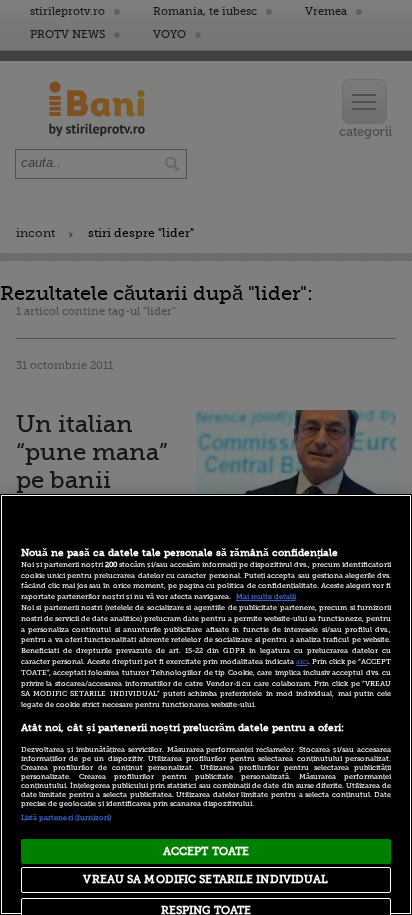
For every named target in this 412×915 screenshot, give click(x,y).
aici (302, 662)
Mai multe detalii (266, 597)
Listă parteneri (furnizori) (66, 818)
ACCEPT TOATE (206, 851)
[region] (206, 704)
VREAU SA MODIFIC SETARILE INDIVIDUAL (205, 879)
